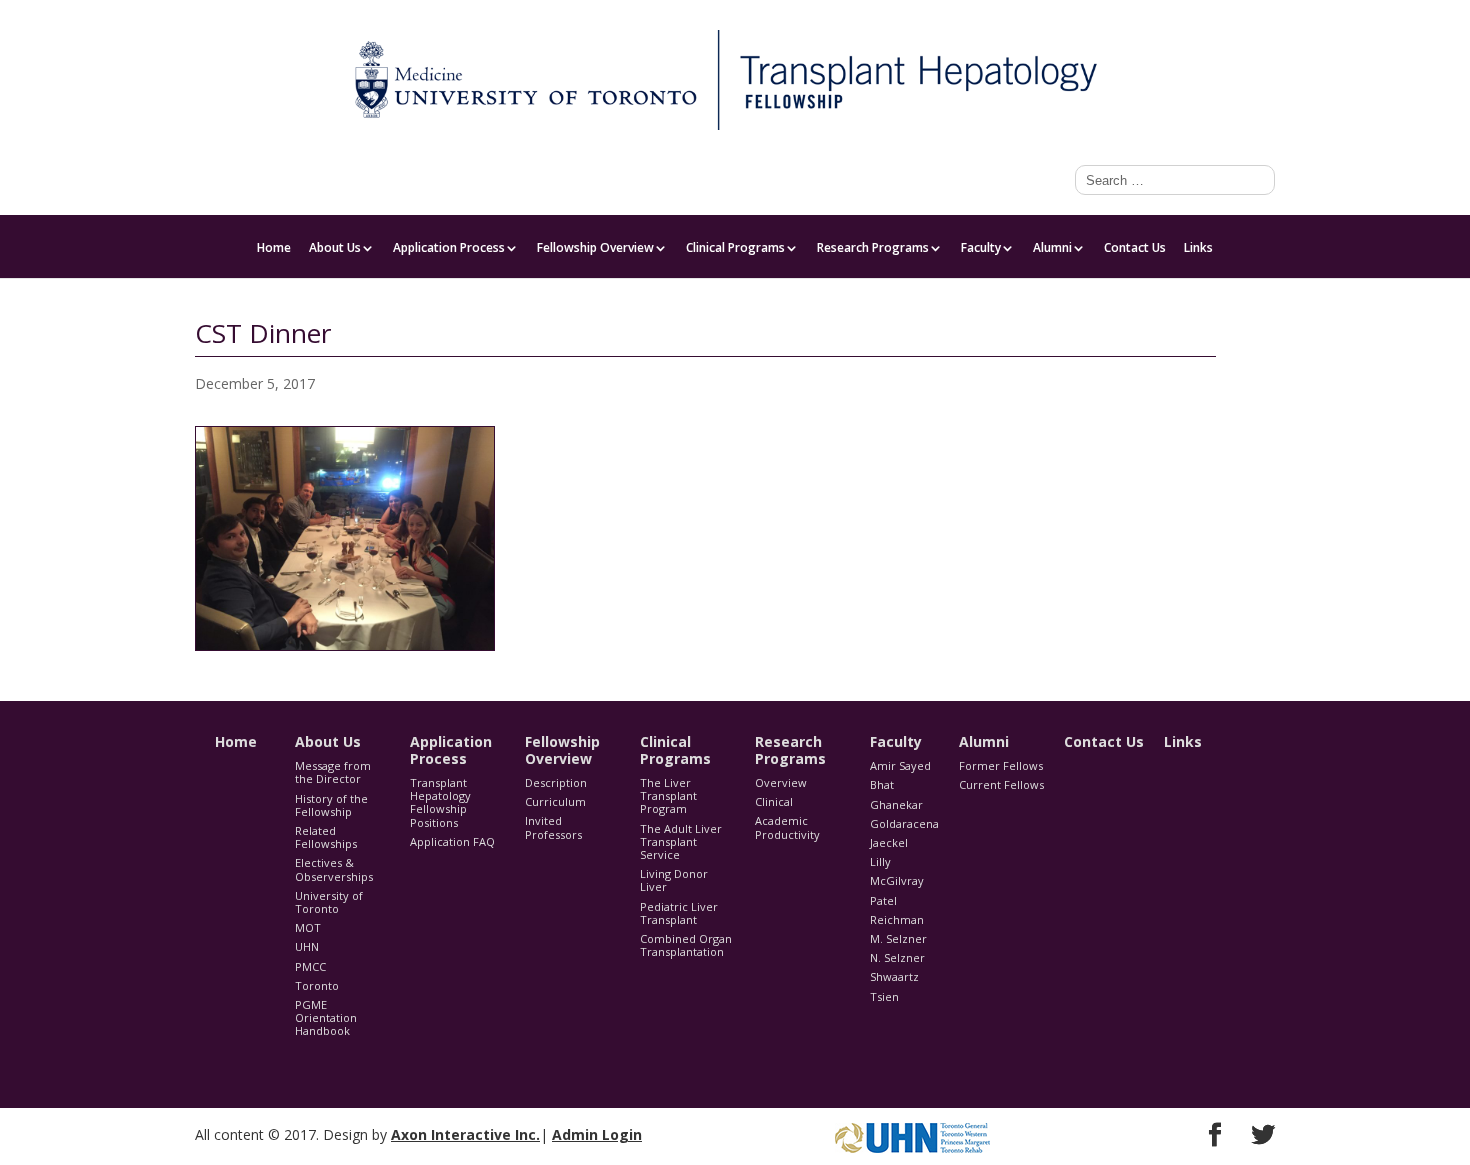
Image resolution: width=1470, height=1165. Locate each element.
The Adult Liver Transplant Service (681, 841)
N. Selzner (897, 957)
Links (1198, 249)
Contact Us (1135, 249)
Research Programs (873, 249)
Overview (781, 782)
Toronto (317, 985)
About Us (335, 249)
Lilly (880, 861)
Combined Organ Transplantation (686, 945)
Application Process (449, 249)
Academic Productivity (787, 827)
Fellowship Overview (595, 249)
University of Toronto (329, 902)
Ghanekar (896, 804)
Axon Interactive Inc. (465, 1134)
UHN (307, 946)
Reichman (897, 919)
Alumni (1052, 249)
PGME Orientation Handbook (326, 1017)
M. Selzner (898, 938)
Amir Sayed (900, 765)
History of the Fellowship (331, 805)
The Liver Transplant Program (668, 795)
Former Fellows (1001, 765)
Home (274, 249)
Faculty (1255, 16)
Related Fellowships (326, 837)
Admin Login (597, 1134)
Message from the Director (333, 772)
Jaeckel (889, 842)
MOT (308, 927)
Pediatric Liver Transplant (679, 913)
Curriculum (555, 801)
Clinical (774, 801)
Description (556, 782)
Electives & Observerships (334, 869)
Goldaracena (904, 823)
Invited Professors (553, 827)
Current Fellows (1001, 784)
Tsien (884, 996)
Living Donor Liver (674, 880)
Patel (883, 900)
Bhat (882, 784)
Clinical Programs (735, 249)
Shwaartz (894, 976)
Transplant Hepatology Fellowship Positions (440, 802)
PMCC (310, 966)
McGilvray (897, 880)
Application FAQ (452, 841)
